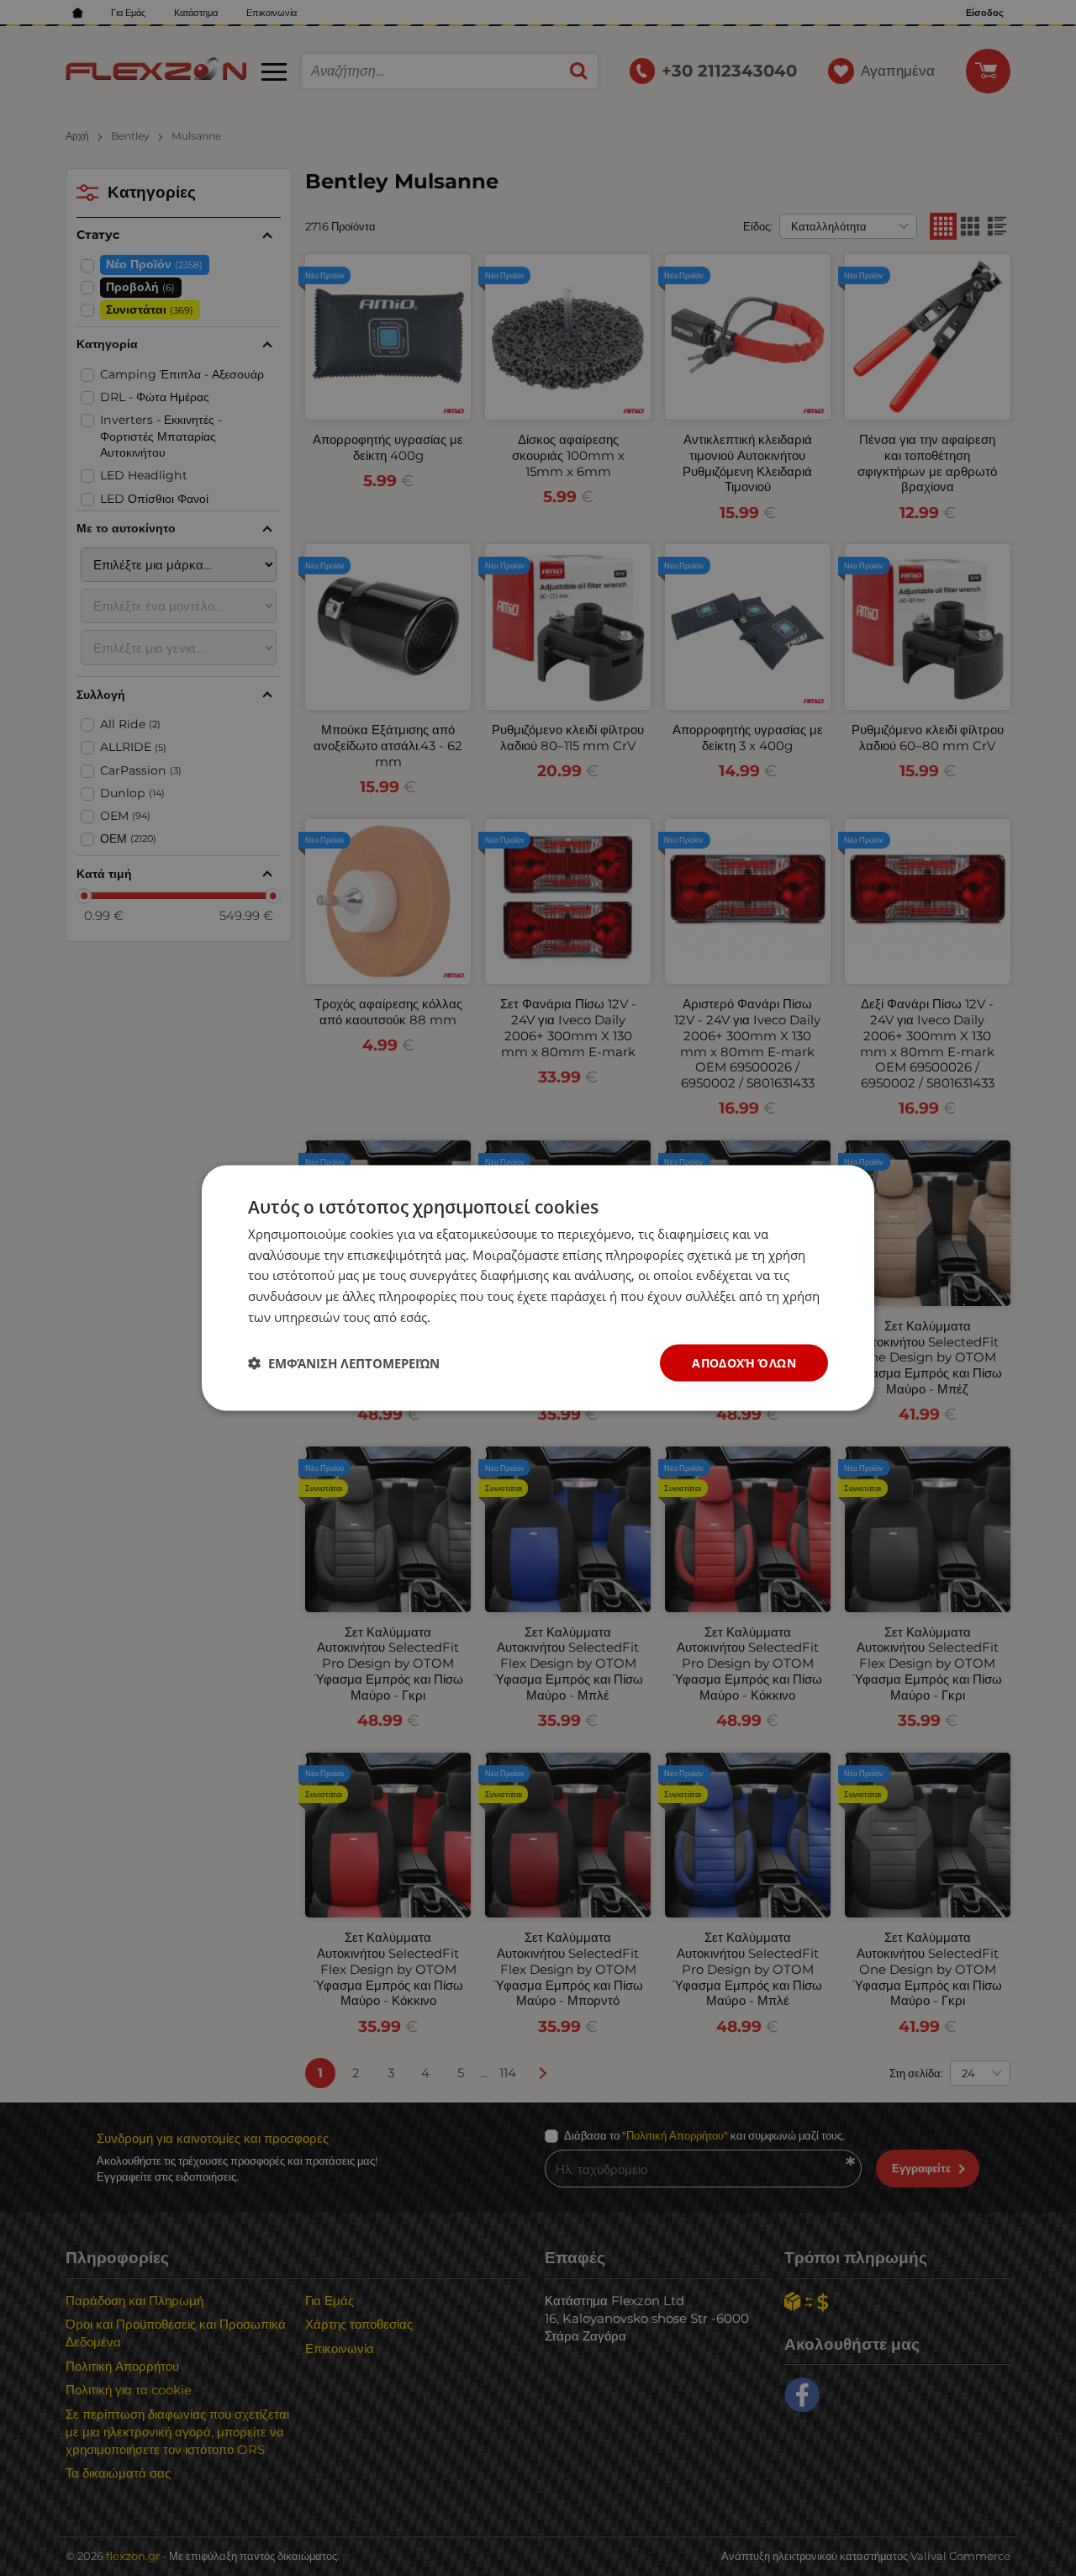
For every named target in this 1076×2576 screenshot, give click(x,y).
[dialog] (538, 1288)
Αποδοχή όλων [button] (744, 1362)
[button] (344, 1363)
